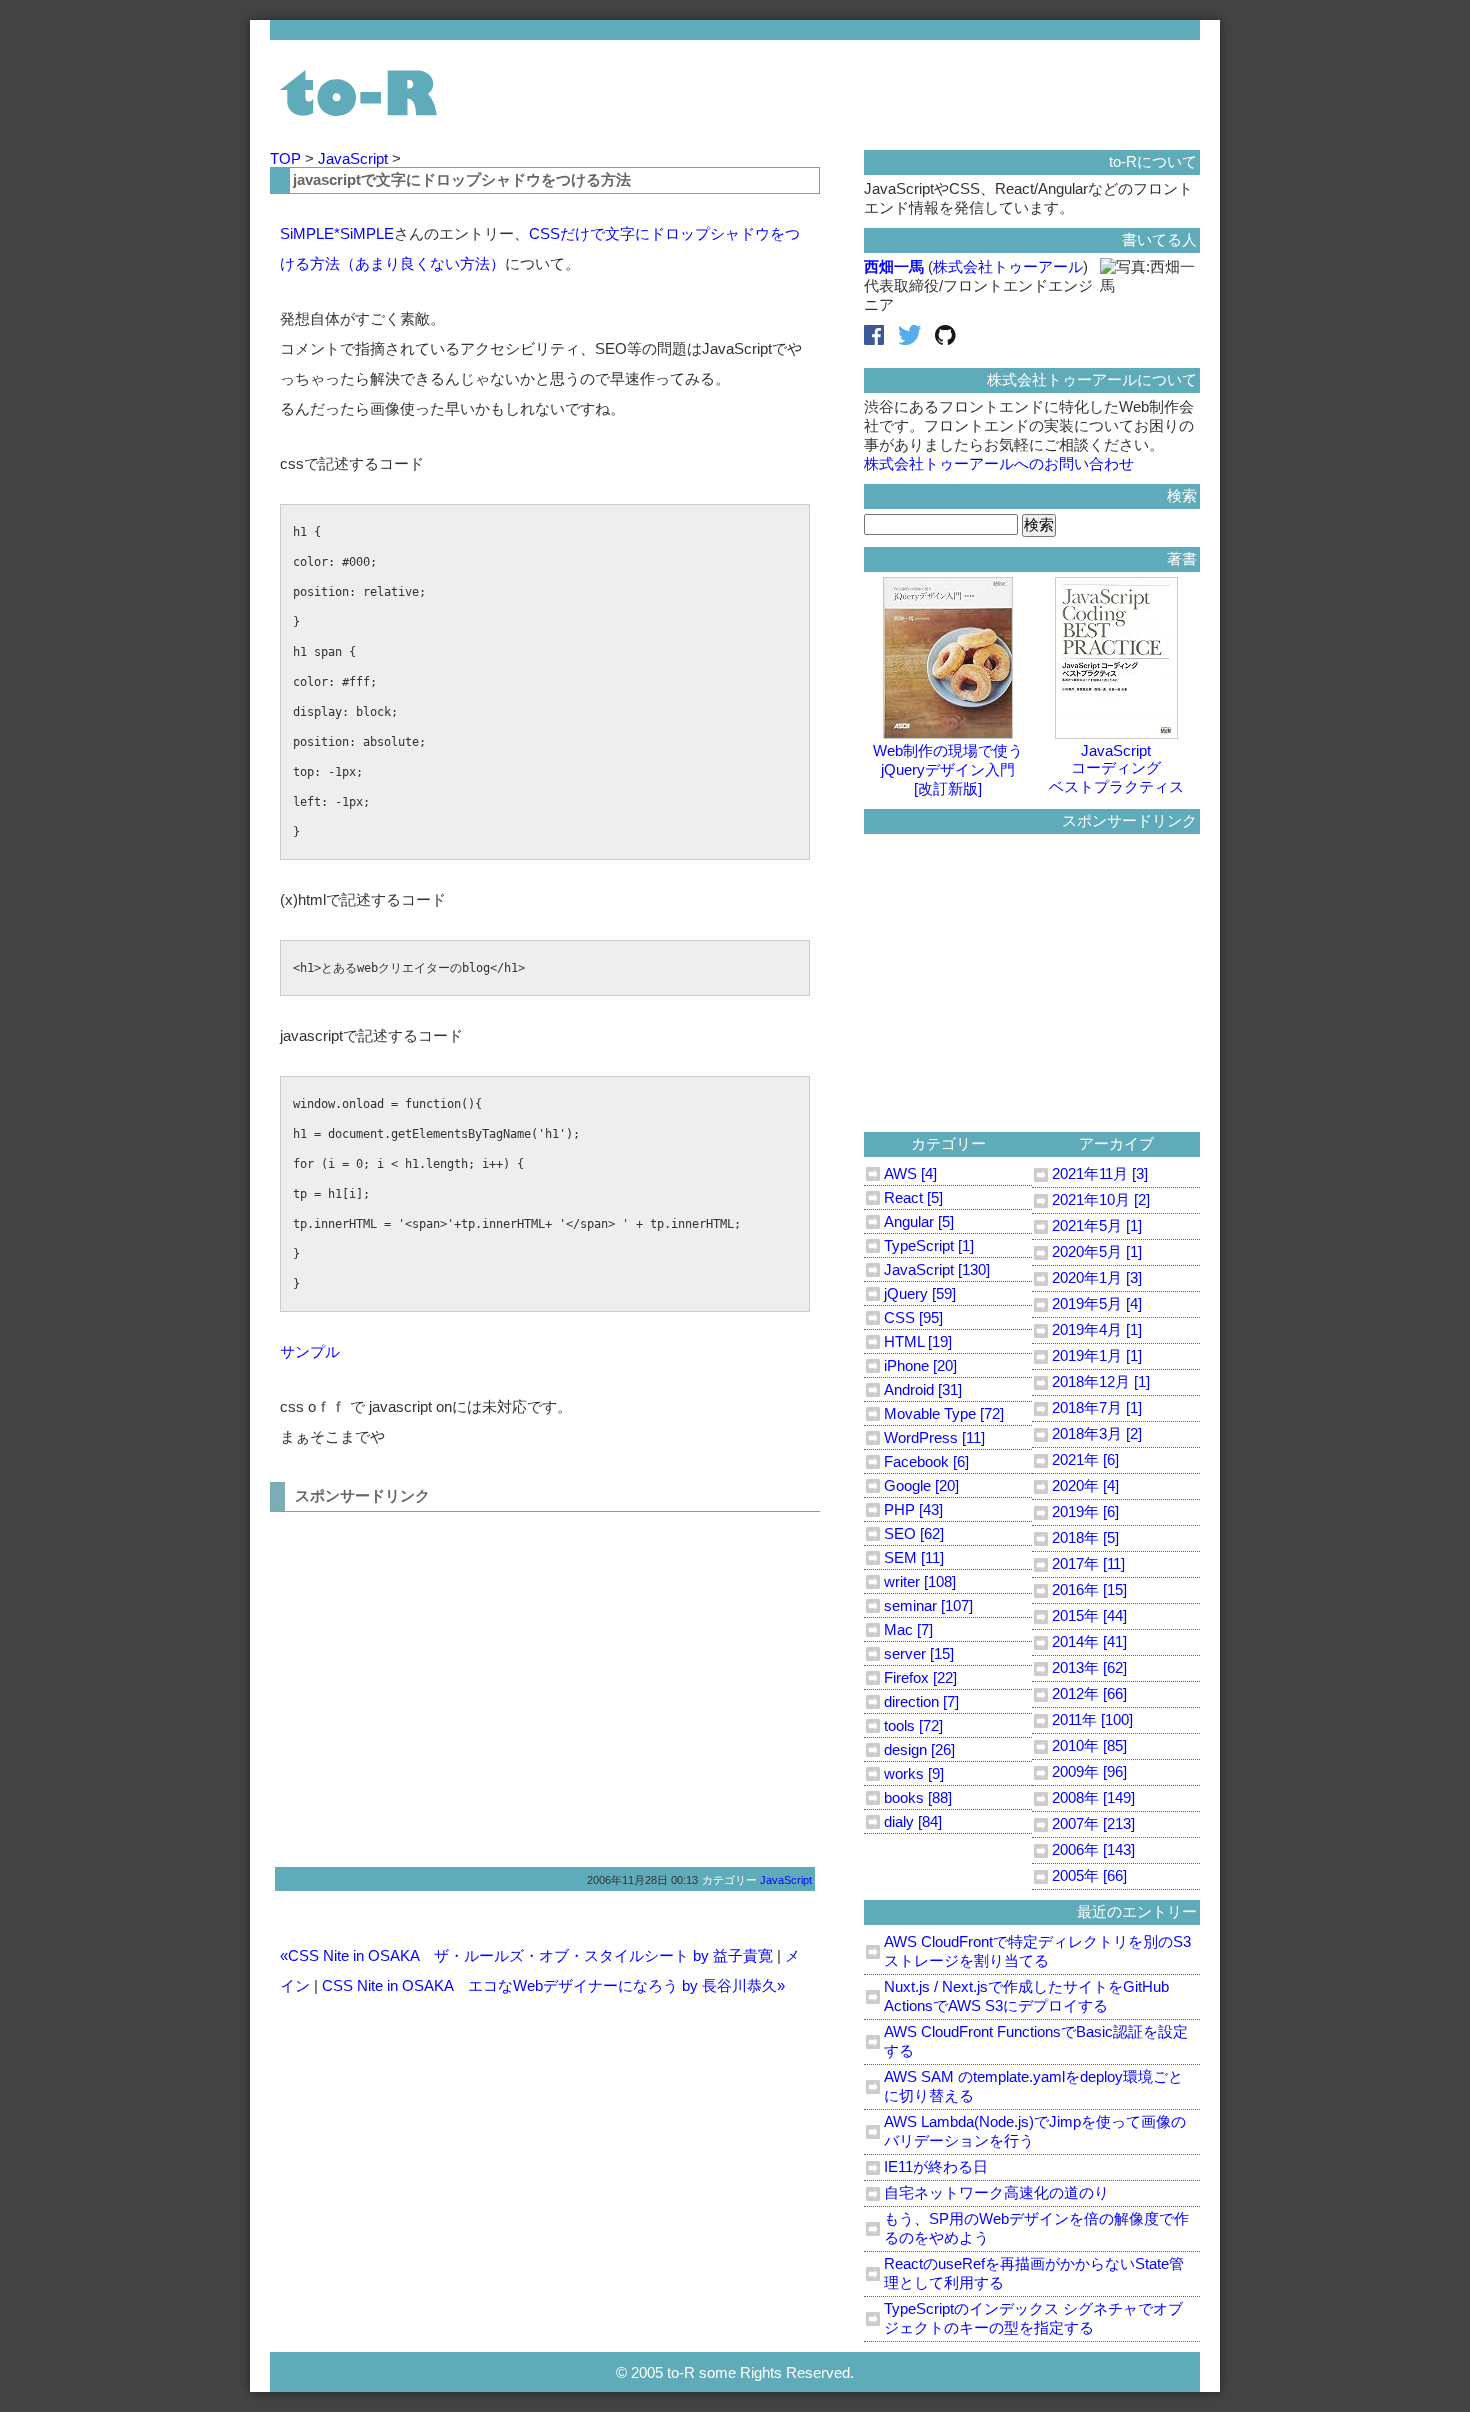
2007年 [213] (1093, 1823)
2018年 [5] (1085, 1537)
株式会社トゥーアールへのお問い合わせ (999, 463)
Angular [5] (919, 1221)
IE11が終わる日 (936, 2166)
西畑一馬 (894, 266)
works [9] (914, 1773)
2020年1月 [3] (1097, 1277)
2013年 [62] (1089, 1667)
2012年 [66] (1089, 1693)
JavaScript (355, 158)
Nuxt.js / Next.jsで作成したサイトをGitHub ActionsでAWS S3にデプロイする (1026, 1996)
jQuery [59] (920, 1293)
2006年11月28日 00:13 (642, 1880)
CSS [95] (913, 1317)
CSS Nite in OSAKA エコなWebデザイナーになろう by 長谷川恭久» (553, 1985)
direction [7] (921, 1701)
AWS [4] (910, 1173)
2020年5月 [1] (1097, 1251)
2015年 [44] (1089, 1615)
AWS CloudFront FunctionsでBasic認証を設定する (1036, 2041)
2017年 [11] (1088, 1563)
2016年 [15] (1089, 1589)
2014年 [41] (1089, 1641)
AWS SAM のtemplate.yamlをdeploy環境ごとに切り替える (1033, 2086)
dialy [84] (913, 1821)
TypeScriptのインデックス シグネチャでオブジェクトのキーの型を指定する (1033, 2318)
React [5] (913, 1197)
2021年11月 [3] (1100, 1173)
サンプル (310, 1351)
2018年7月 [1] (1097, 1407)
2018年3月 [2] (1097, 1433)
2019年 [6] (1085, 1511)
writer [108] (920, 1581)
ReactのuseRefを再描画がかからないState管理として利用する (1034, 2273)
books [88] (918, 1797)
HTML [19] (918, 1341)
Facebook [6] (926, 1461)
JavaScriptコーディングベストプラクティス (1116, 768)
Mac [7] (908, 1629)
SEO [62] (914, 1533)
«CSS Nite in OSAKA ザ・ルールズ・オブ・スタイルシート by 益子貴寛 (526, 1955)
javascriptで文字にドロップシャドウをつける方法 (462, 179)
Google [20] (921, 1485)
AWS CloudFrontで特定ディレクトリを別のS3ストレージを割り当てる (1037, 1951)
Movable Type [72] (944, 1413)
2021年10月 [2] (1101, 1199)
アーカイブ (1116, 1143)
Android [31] (923, 1389)
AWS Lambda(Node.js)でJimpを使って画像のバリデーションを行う (1035, 2131)
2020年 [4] (1085, 1485)
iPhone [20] (920, 1365)
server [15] (919, 1653)
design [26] (919, 1749)
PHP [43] (913, 1509)
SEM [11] (914, 1557)
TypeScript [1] (929, 1245)
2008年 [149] (1093, 1797)
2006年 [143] (1093, 1849)
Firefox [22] (920, 1677)
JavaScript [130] (937, 1269)
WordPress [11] (934, 1437)
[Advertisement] (448, 1682)
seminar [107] (928, 1605)
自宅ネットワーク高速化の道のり (996, 2192)
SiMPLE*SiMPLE (337, 233)
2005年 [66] (1089, 1875)
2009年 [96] (1089, 1771)
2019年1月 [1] (1097, 1355)
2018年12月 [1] (1101, 1381)
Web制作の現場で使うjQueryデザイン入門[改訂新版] (948, 769)
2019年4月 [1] (1097, 1329)
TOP (287, 158)
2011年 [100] (1092, 1719)
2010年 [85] (1089, 1745)
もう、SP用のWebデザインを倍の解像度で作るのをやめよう (1036, 2228)
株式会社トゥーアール (1008, 266)
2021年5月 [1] (1097, 1225)
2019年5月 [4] (1097, 1303)
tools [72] (913, 1725)
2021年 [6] (1085, 1459)
